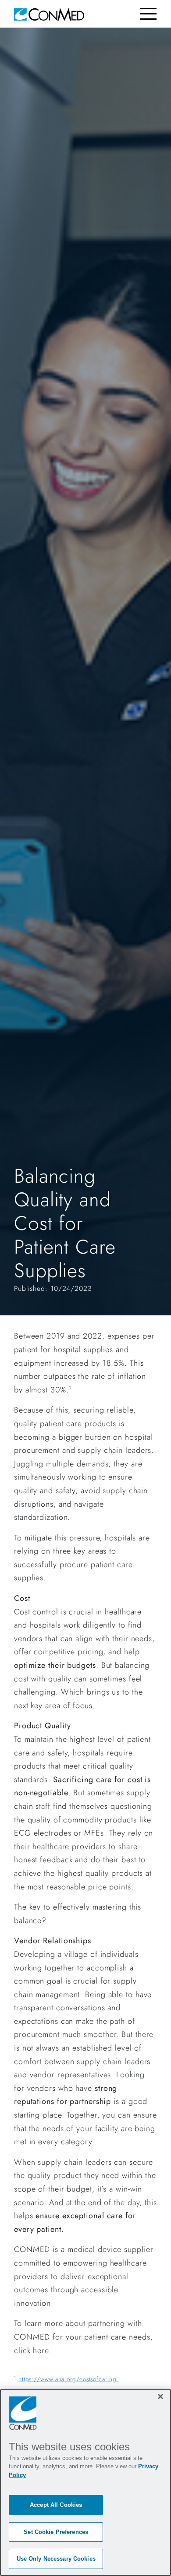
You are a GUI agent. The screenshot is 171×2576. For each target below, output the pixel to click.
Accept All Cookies (56, 2505)
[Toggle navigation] (148, 14)
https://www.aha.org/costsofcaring (69, 2379)
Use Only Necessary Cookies (56, 2559)
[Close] (160, 2396)
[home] (49, 14)
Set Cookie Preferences (56, 2532)
